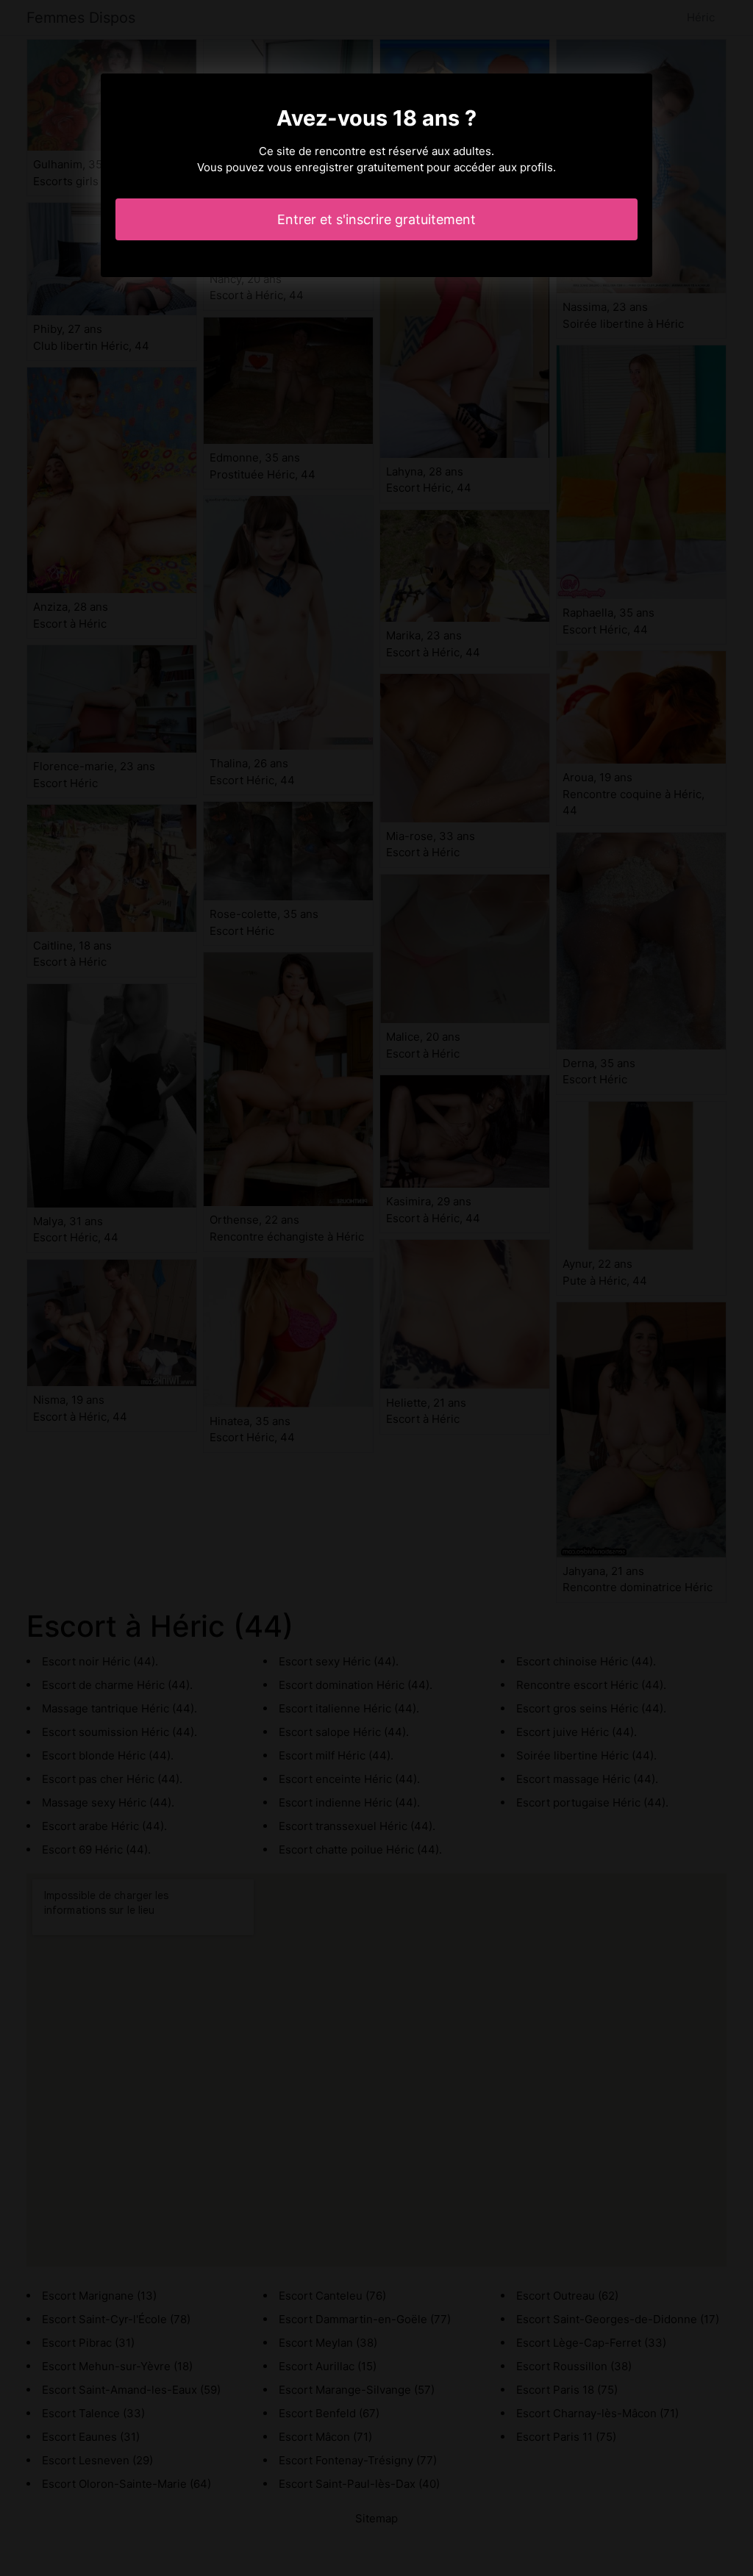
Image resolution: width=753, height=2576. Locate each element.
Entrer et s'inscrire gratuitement (376, 219)
